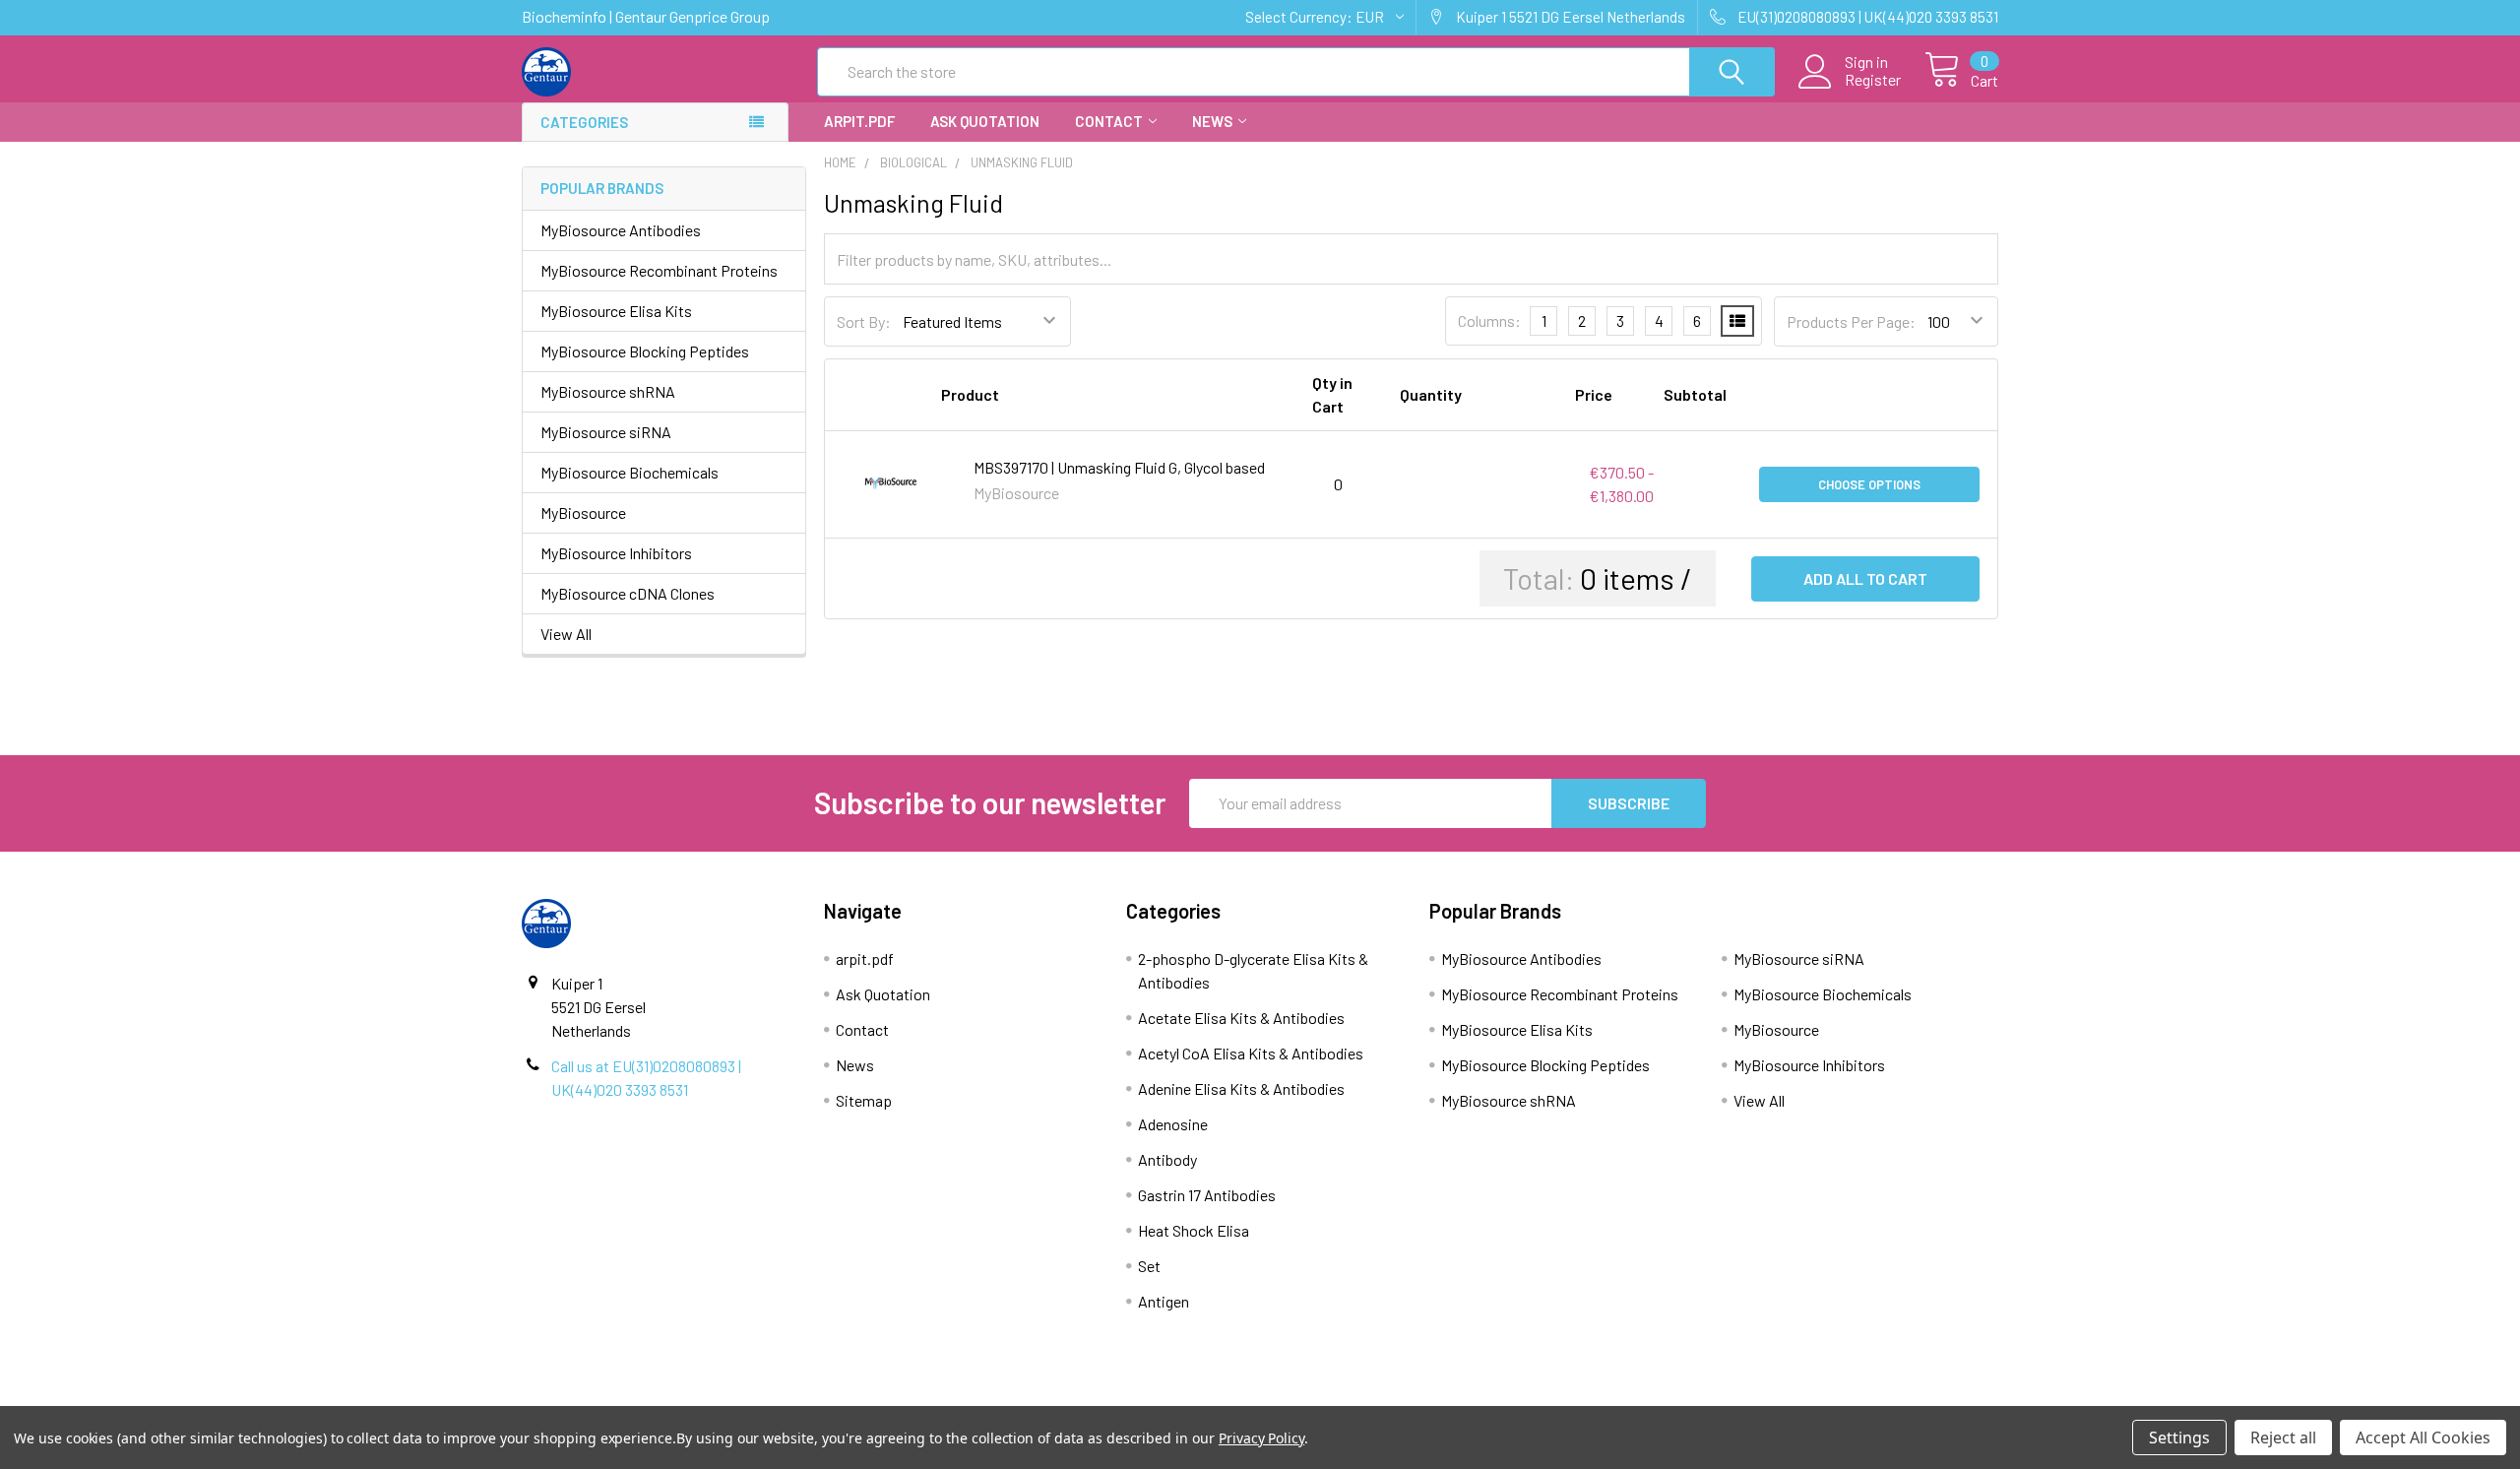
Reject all (2283, 1437)
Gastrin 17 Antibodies (1207, 1195)
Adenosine (1173, 1124)
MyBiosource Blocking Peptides (645, 351)
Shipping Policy (1076, 1397)
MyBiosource (583, 512)
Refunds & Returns (1445, 1397)
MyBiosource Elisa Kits (616, 311)
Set (1149, 1266)
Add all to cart (1865, 578)
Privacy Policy (1814, 1397)
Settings (2179, 1437)
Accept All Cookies (2423, 1437)
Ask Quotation (985, 121)
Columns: (1489, 320)
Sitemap (864, 1100)
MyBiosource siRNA (606, 432)
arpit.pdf (859, 121)
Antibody (1167, 1159)
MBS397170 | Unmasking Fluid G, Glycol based (1119, 467)
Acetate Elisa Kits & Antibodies (1241, 1018)
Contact (1109, 121)
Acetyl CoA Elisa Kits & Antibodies (1251, 1053)
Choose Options (1869, 484)
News (1212, 121)
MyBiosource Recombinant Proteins (659, 270)
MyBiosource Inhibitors (616, 553)
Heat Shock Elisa (1194, 1230)
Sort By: (864, 321)
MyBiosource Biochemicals (630, 472)
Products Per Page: (1851, 321)
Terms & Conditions (707, 1397)
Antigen (1164, 1301)
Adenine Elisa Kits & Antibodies (1241, 1088)
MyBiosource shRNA (608, 391)
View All (566, 634)
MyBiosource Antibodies (621, 230)
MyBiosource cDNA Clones (628, 593)
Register (1873, 80)
